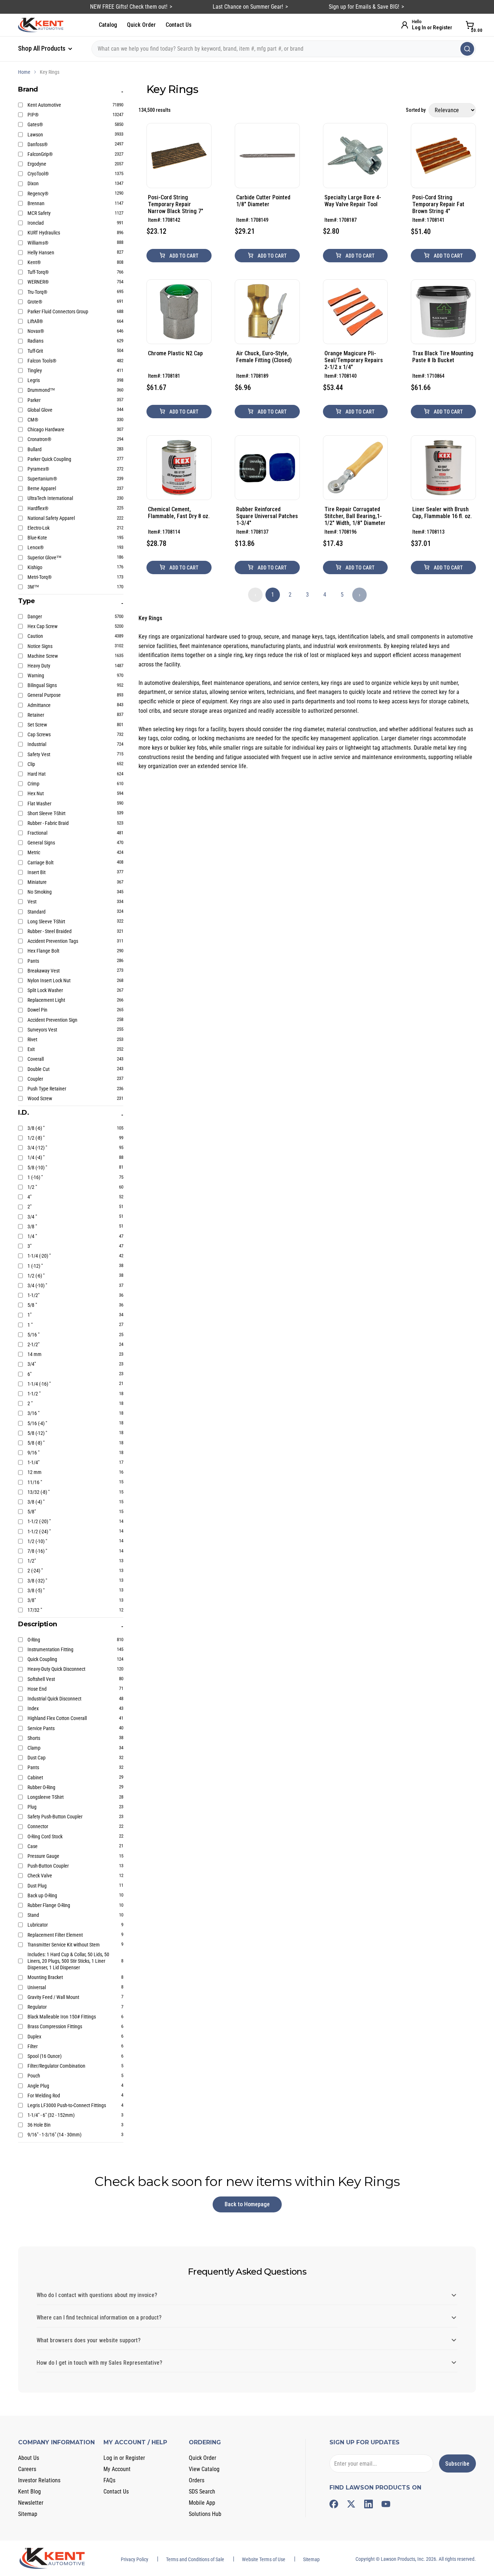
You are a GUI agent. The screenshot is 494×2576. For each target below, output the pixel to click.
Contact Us (179, 25)
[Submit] (467, 49)
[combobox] (284, 49)
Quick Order (141, 25)
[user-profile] (405, 25)
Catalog (108, 25)
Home (24, 72)
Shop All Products (42, 48)
